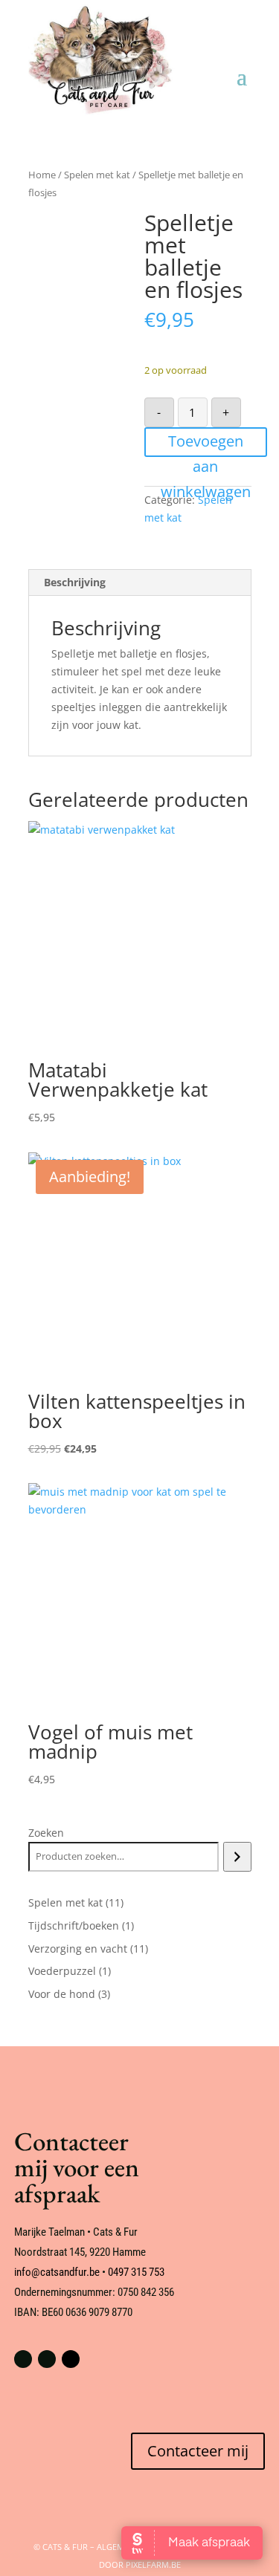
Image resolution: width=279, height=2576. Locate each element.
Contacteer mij (198, 2451)
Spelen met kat (97, 175)
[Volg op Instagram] (47, 2359)
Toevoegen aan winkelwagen (206, 444)
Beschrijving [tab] (75, 582)
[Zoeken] (237, 1857)
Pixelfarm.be (153, 2564)
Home (42, 175)
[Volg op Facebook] (23, 2359)
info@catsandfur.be (57, 2272)
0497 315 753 (136, 2272)
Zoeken (46, 1833)
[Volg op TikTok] (71, 2359)
